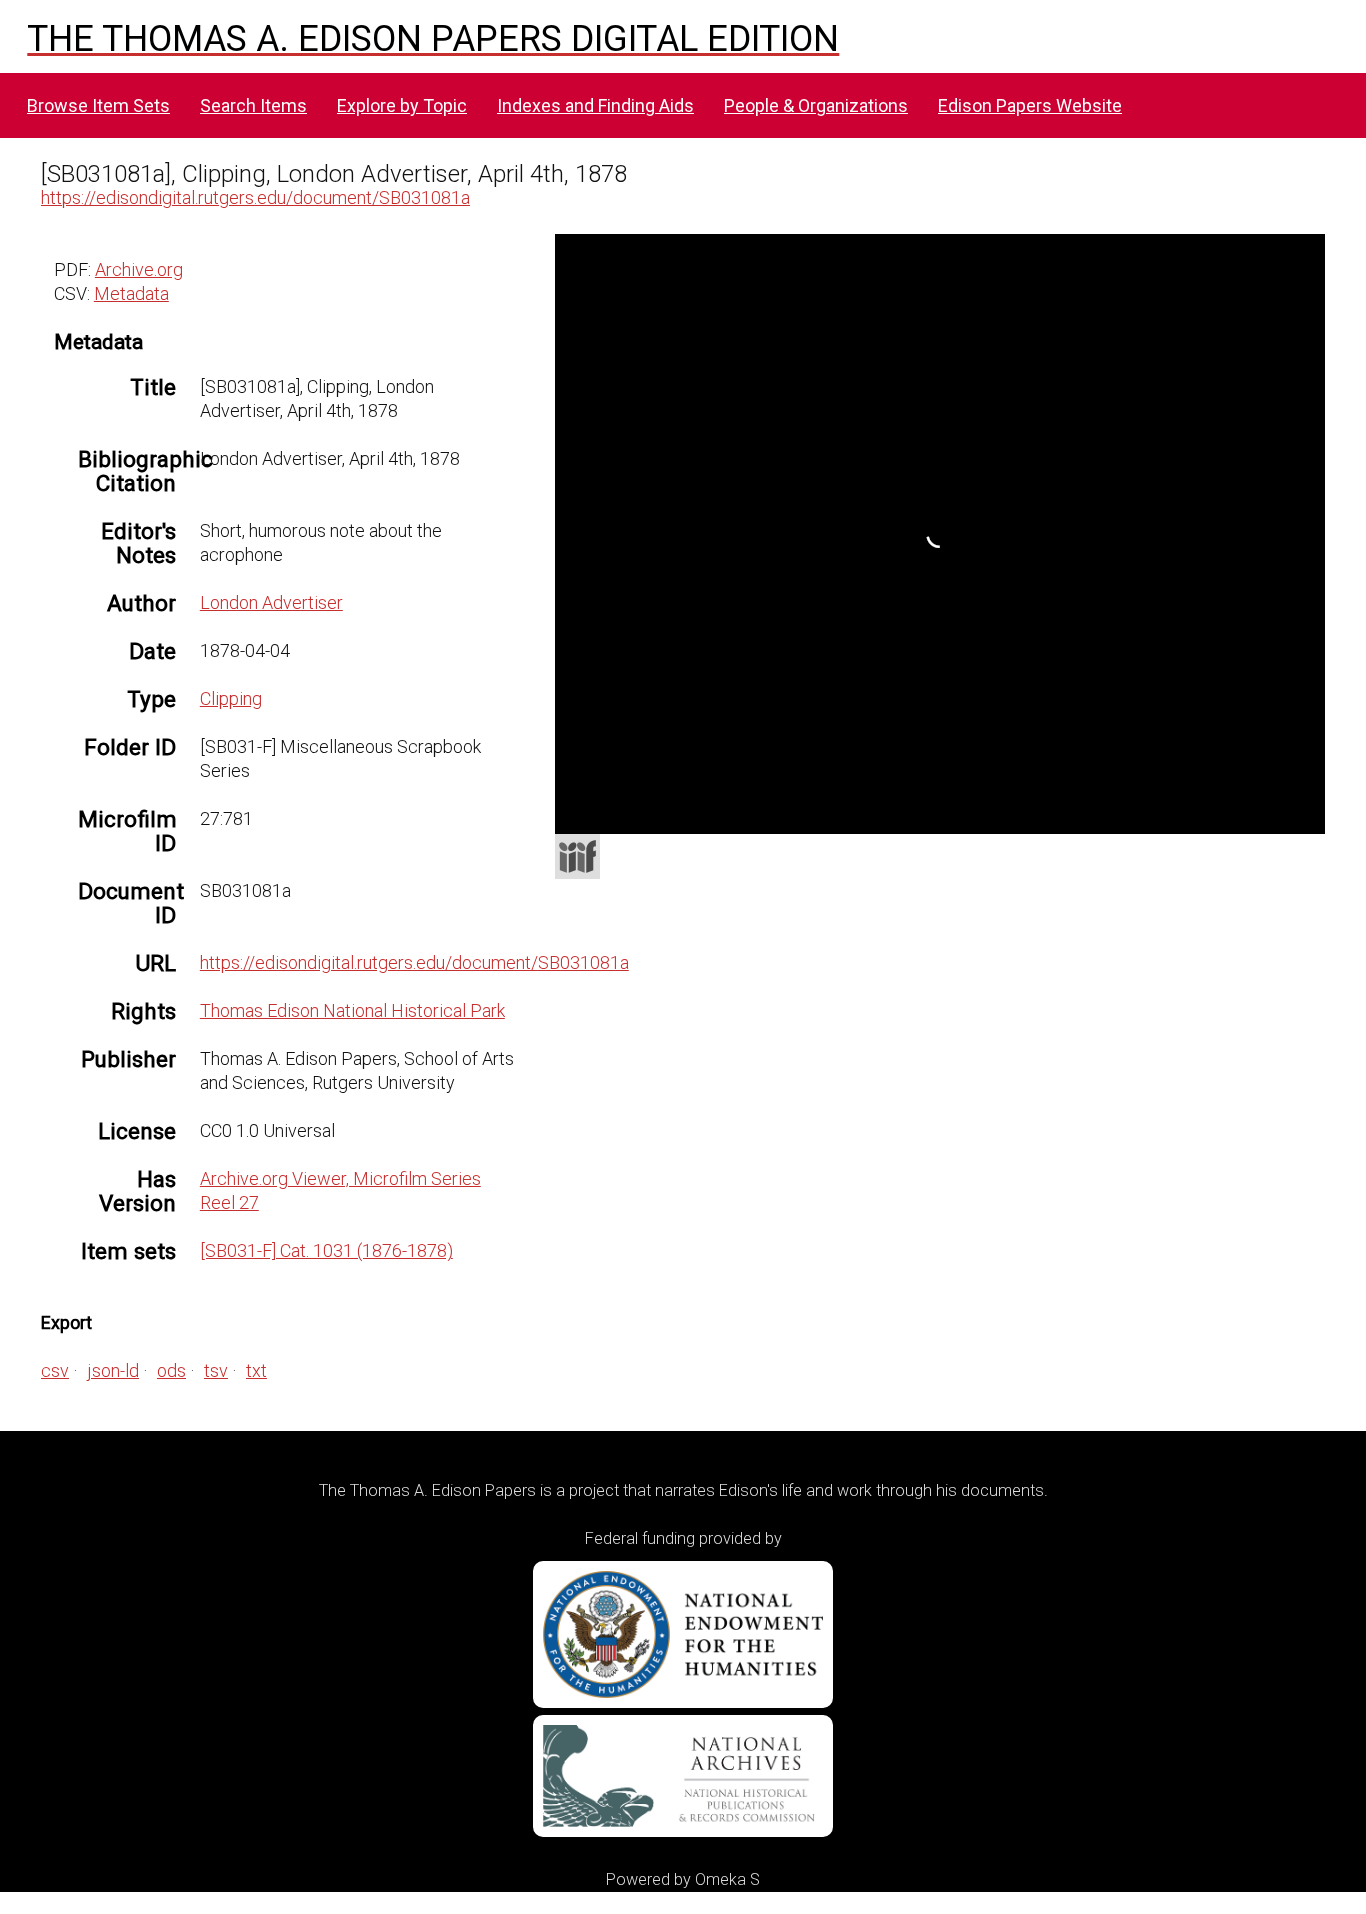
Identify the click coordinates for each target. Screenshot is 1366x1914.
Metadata (131, 293)
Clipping (231, 698)
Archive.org (139, 269)
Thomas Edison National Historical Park (352, 1010)
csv (55, 1370)
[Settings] (1299, 254)
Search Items (253, 105)
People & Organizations (816, 105)
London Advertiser (271, 602)
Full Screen (1283, 807)
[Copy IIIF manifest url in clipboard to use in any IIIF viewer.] (577, 856)
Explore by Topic (402, 105)
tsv (216, 1370)
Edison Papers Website (1030, 105)
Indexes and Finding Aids (595, 105)
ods (171, 1370)
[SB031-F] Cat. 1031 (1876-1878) (326, 1250)
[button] (1310, 307)
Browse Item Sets (98, 105)
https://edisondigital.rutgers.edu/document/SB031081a (255, 197)
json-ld (113, 1370)
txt (256, 1370)
